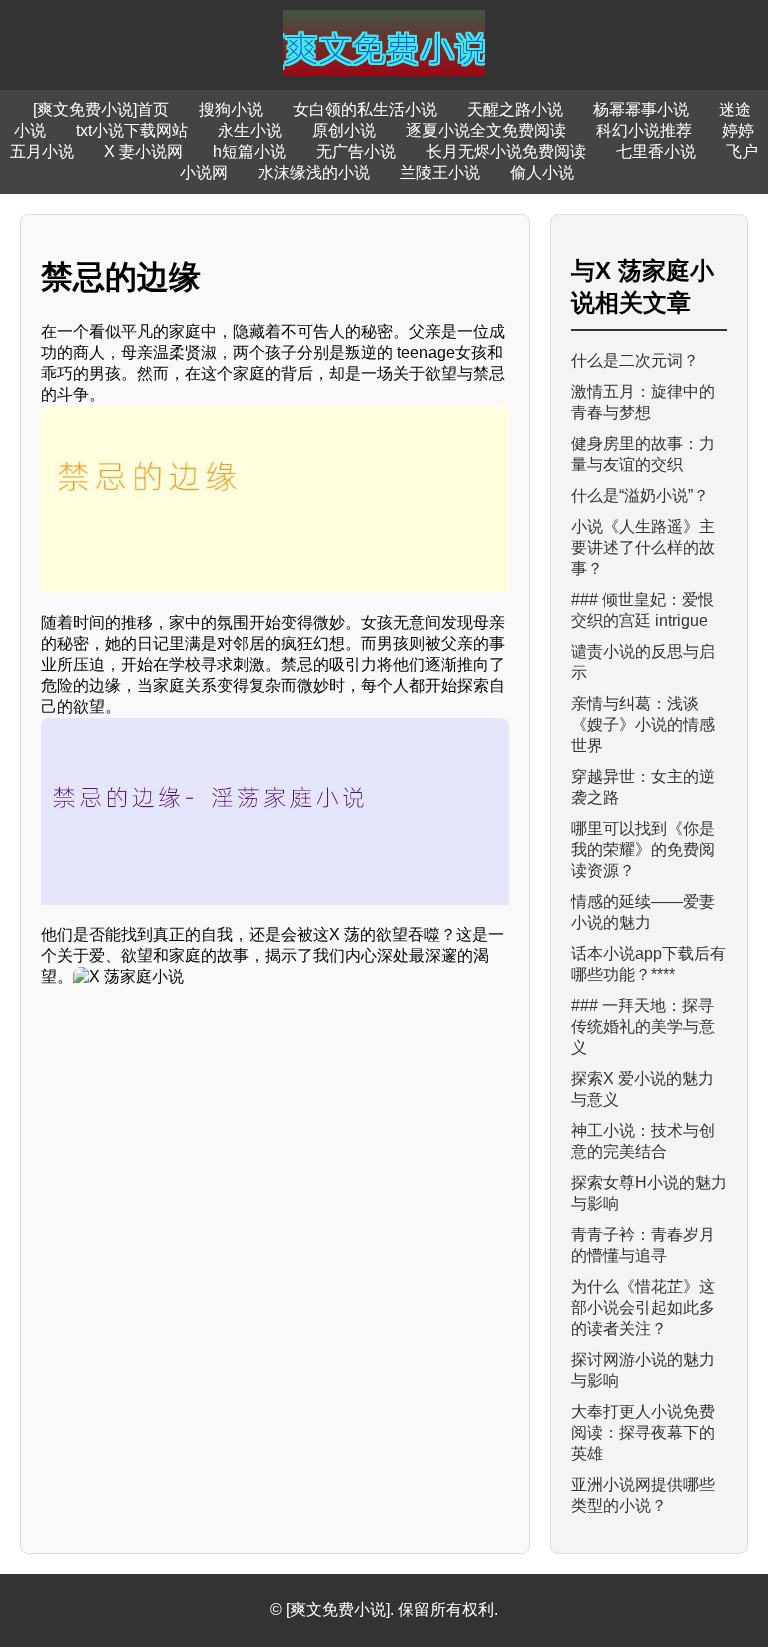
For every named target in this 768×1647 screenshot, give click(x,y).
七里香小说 (656, 151)
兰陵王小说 (440, 172)
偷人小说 (542, 172)
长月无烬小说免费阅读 (506, 151)
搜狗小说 (231, 109)
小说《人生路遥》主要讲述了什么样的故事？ (643, 547)
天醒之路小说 (515, 109)
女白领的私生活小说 (365, 109)
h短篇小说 (249, 151)
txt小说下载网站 (132, 130)
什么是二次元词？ (635, 360)
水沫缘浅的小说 (314, 172)
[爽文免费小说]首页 (101, 109)
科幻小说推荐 (644, 130)
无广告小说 (356, 151)
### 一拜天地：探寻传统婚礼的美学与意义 (643, 1026)
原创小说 (344, 130)
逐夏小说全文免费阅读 (486, 130)
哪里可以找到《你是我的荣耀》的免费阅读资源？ (643, 849)
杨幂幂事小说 (641, 109)
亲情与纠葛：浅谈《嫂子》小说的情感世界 (643, 724)
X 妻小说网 (143, 151)
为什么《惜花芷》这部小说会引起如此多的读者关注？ (643, 1307)
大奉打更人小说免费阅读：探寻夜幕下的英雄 (643, 1432)
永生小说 (250, 130)
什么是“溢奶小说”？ (640, 495)
